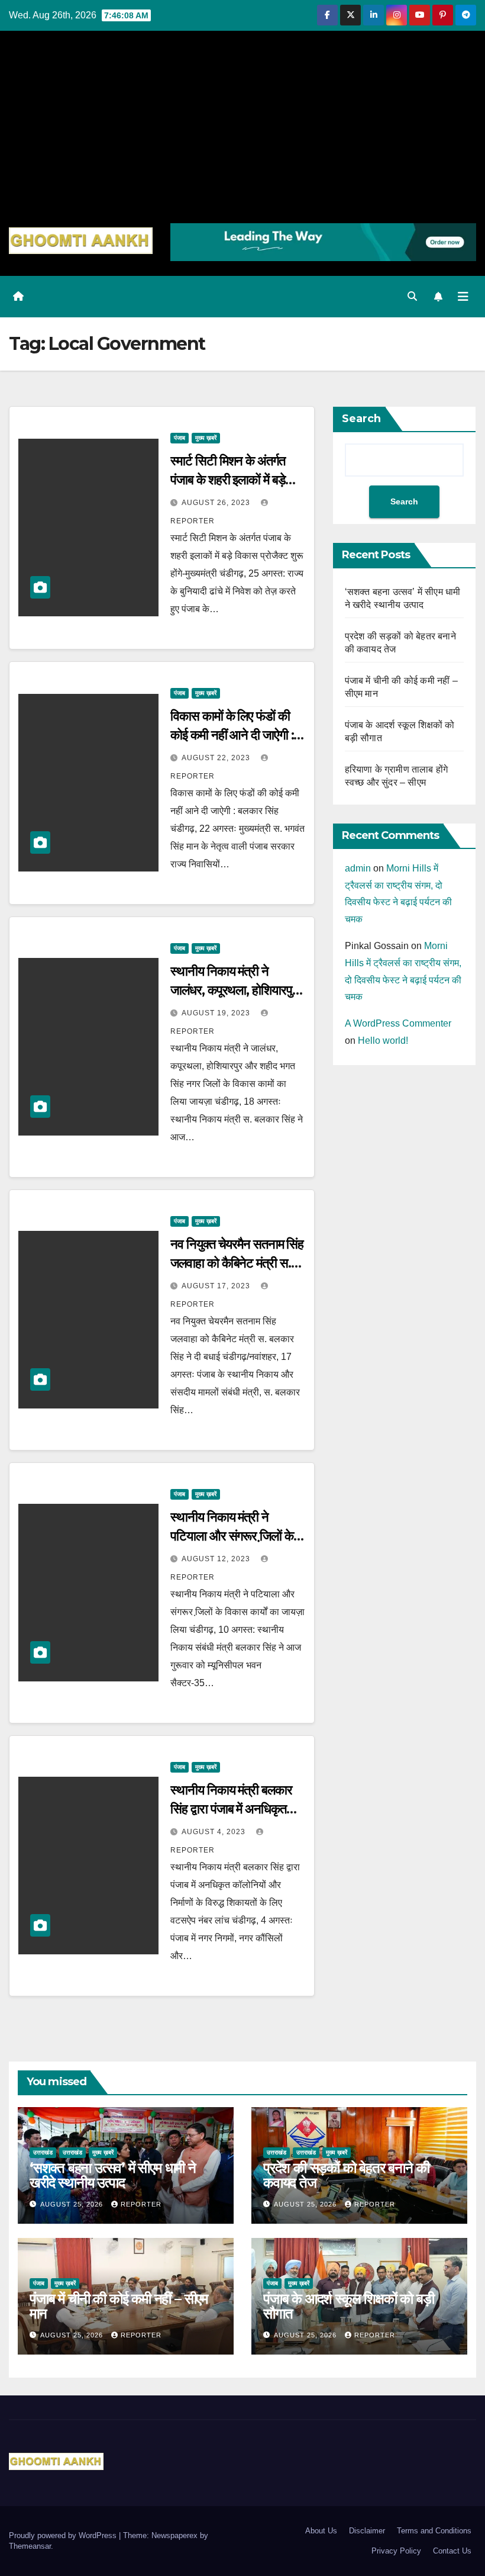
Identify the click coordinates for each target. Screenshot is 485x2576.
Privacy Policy (396, 2551)
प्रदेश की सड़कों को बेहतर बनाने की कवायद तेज (346, 2175)
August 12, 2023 (217, 1559)
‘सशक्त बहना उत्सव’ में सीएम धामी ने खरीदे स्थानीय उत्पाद (113, 2175)
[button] (412, 296)
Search (361, 419)
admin (358, 868)
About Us (321, 2531)
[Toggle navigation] (463, 297)
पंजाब (180, 438)
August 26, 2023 (217, 503)
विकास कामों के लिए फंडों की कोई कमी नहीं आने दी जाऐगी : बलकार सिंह (232, 735)
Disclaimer (367, 2531)
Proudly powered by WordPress (64, 2535)
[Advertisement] (242, 134)
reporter (141, 2204)
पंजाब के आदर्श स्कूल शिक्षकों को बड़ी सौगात (349, 2306)
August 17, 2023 (217, 1286)
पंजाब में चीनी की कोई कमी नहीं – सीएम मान (119, 2306)
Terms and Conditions (434, 2531)
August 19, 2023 (217, 1013)
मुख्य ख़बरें (206, 438)
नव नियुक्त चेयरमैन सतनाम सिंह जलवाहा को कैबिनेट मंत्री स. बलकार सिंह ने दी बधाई (237, 1263)
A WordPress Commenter (398, 1023)
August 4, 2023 (215, 1832)
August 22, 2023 (217, 758)
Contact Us (452, 2551)
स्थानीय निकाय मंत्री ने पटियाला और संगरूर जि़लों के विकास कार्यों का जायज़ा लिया (232, 1536)
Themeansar (30, 2546)
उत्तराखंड (43, 2152)
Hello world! (383, 1041)
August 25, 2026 (73, 2204)
